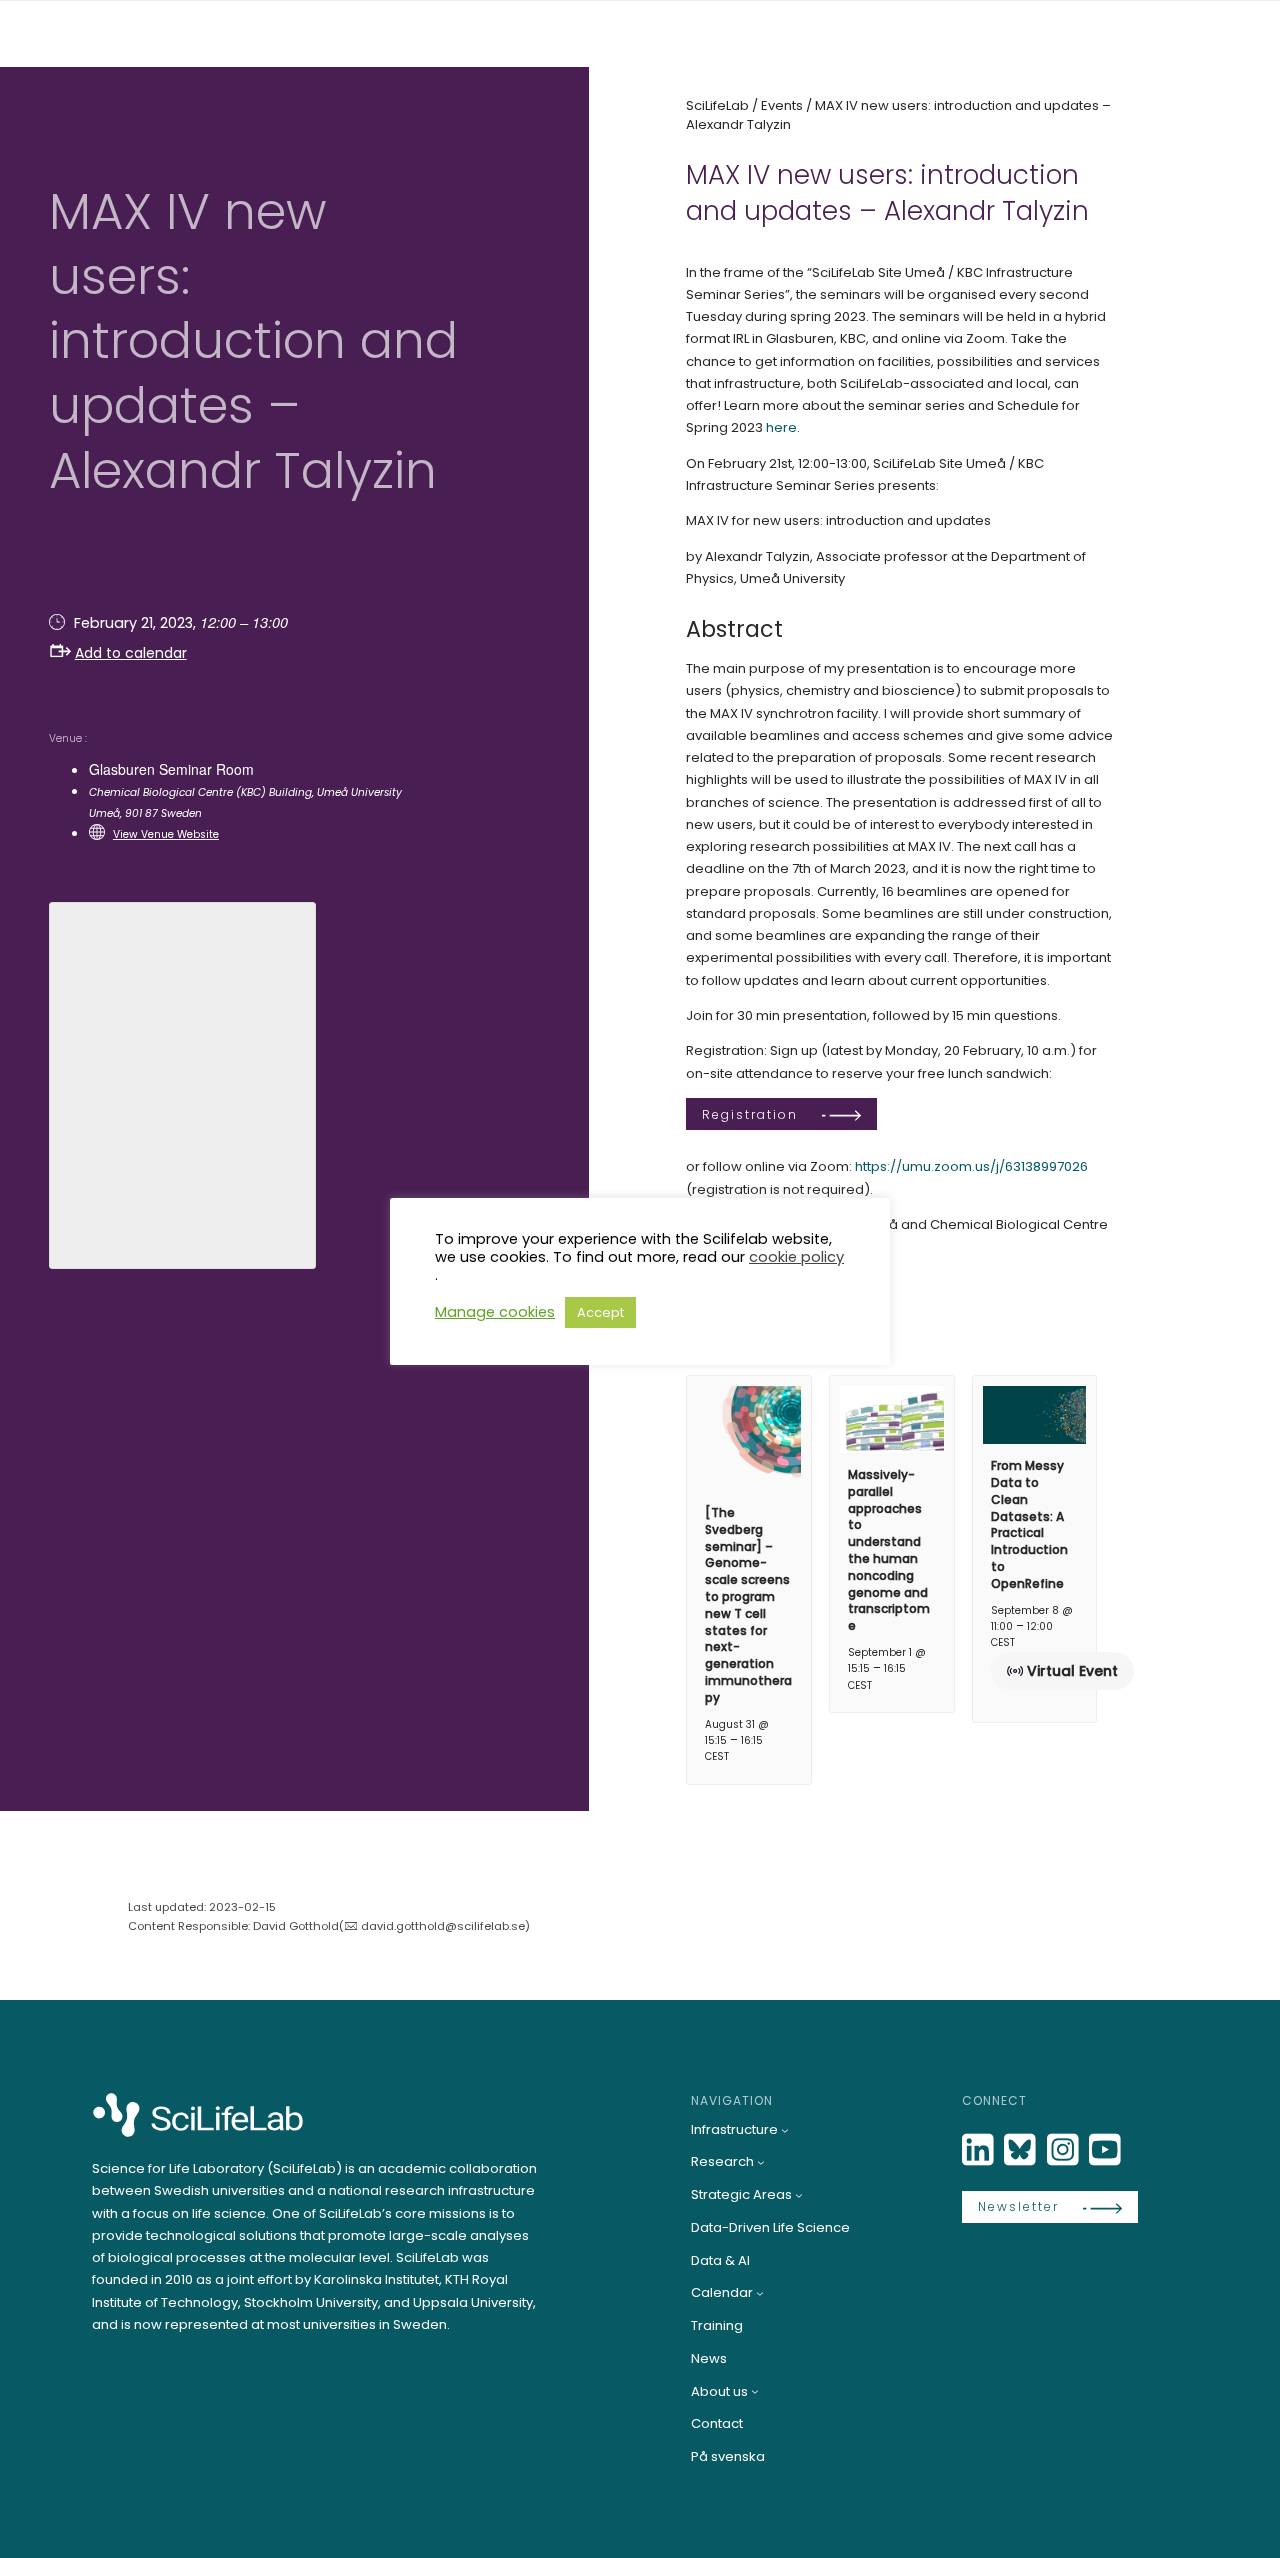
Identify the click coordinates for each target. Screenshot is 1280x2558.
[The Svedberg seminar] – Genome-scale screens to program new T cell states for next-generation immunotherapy (748, 1605)
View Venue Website (166, 834)
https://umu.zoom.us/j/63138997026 (971, 1166)
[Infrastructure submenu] (785, 2130)
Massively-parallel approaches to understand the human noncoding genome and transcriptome (889, 1550)
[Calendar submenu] (760, 2293)
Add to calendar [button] (131, 653)
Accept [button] (600, 1312)
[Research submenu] (761, 2162)
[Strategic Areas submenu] (799, 2195)
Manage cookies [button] (495, 1312)
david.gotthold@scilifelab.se (443, 1926)
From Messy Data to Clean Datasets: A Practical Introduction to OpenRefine (1029, 1524)
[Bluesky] (1022, 2150)
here (781, 427)
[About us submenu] (755, 2391)
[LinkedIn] (980, 2150)
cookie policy (796, 1257)
